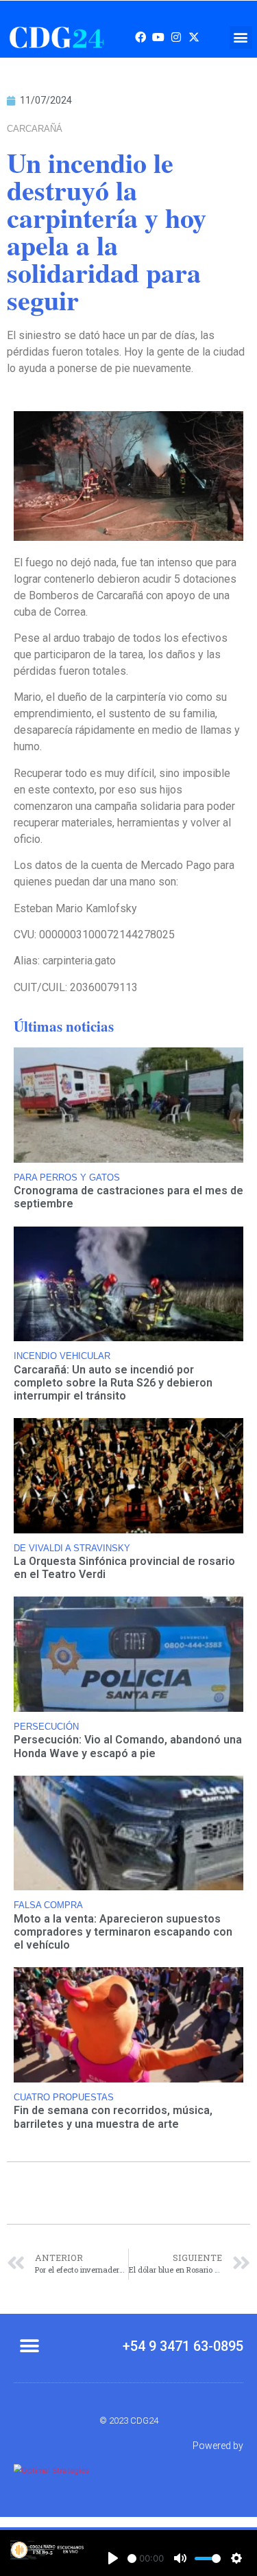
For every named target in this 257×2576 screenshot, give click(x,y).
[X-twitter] (194, 37)
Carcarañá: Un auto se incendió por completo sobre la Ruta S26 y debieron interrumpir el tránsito (113, 1383)
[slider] (132, 2558)
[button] (241, 37)
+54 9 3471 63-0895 (183, 2346)
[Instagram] (176, 37)
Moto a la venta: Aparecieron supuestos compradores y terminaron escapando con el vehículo (123, 1932)
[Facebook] (140, 37)
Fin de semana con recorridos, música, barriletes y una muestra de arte (113, 2117)
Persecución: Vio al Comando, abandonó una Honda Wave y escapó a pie (128, 1746)
